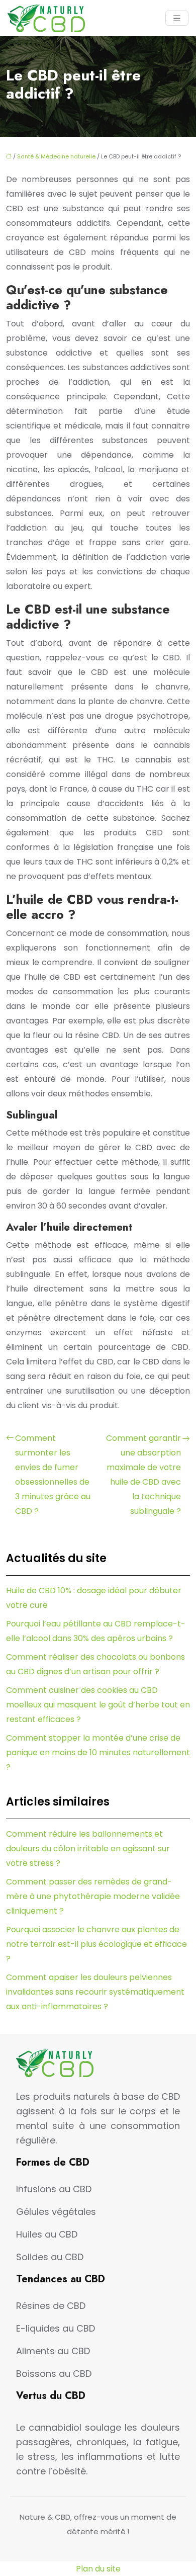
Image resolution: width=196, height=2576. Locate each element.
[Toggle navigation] (177, 18)
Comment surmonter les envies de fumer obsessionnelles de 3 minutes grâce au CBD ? (53, 1475)
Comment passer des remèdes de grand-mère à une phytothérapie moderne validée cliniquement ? (93, 1896)
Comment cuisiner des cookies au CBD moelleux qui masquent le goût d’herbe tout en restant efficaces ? (98, 1705)
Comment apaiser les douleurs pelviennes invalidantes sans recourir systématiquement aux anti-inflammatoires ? (95, 1992)
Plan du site (98, 2569)
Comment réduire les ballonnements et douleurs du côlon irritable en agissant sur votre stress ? (88, 1849)
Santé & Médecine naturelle (56, 156)
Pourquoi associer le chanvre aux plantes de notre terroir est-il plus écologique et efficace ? (96, 1944)
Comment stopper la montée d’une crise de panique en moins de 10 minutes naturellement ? (98, 1752)
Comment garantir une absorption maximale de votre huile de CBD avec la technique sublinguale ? (143, 1475)
